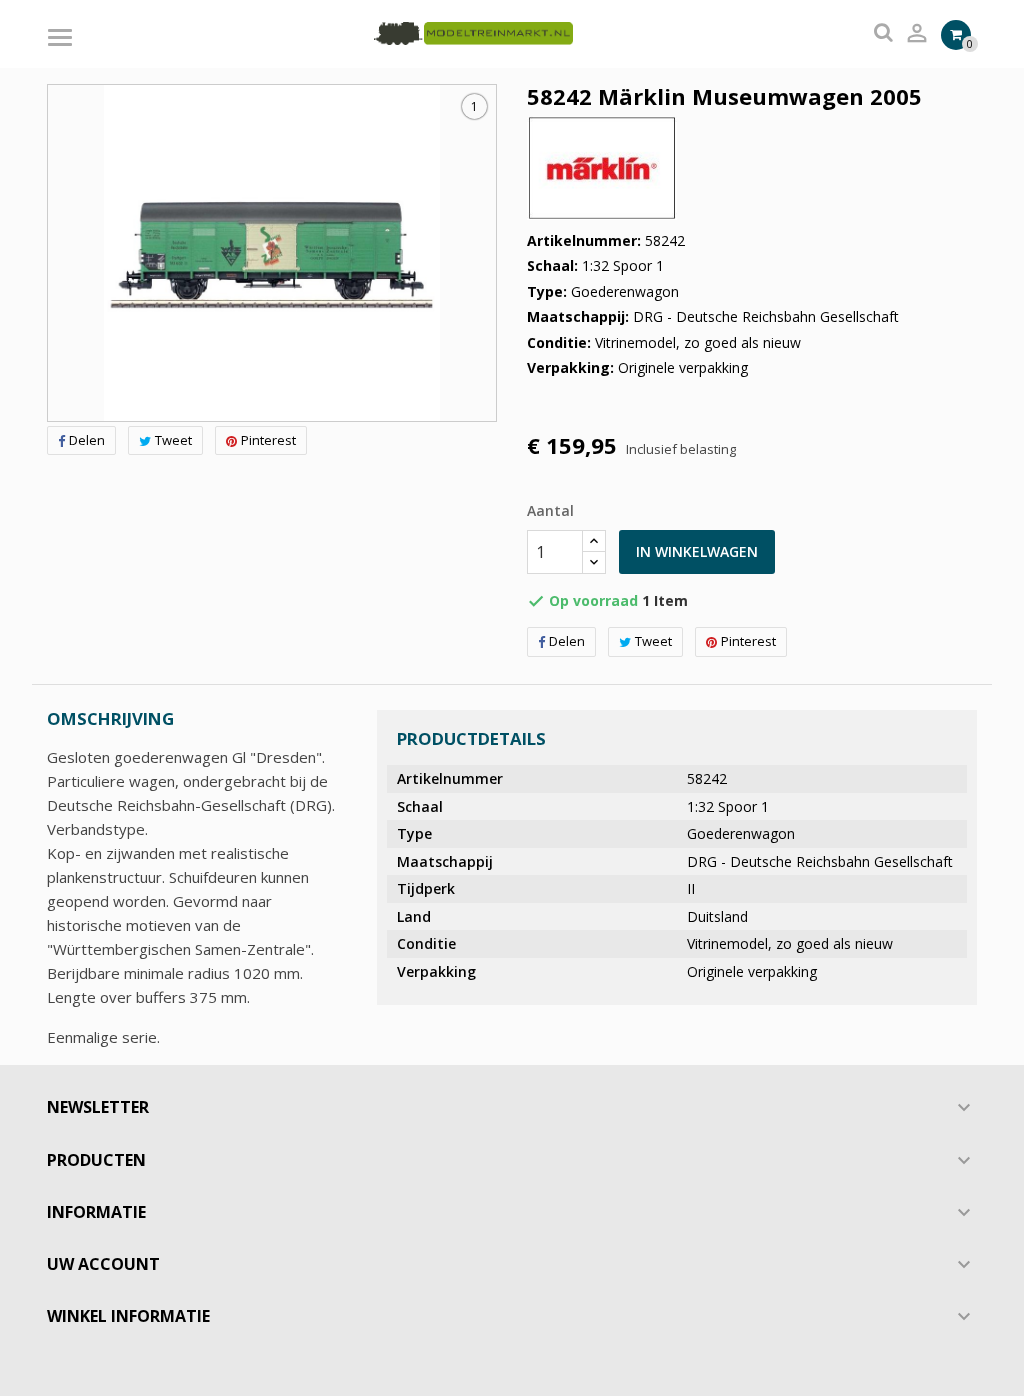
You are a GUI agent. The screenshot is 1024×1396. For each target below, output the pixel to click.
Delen (87, 440)
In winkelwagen (697, 551)
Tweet (173, 440)
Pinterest (268, 440)
